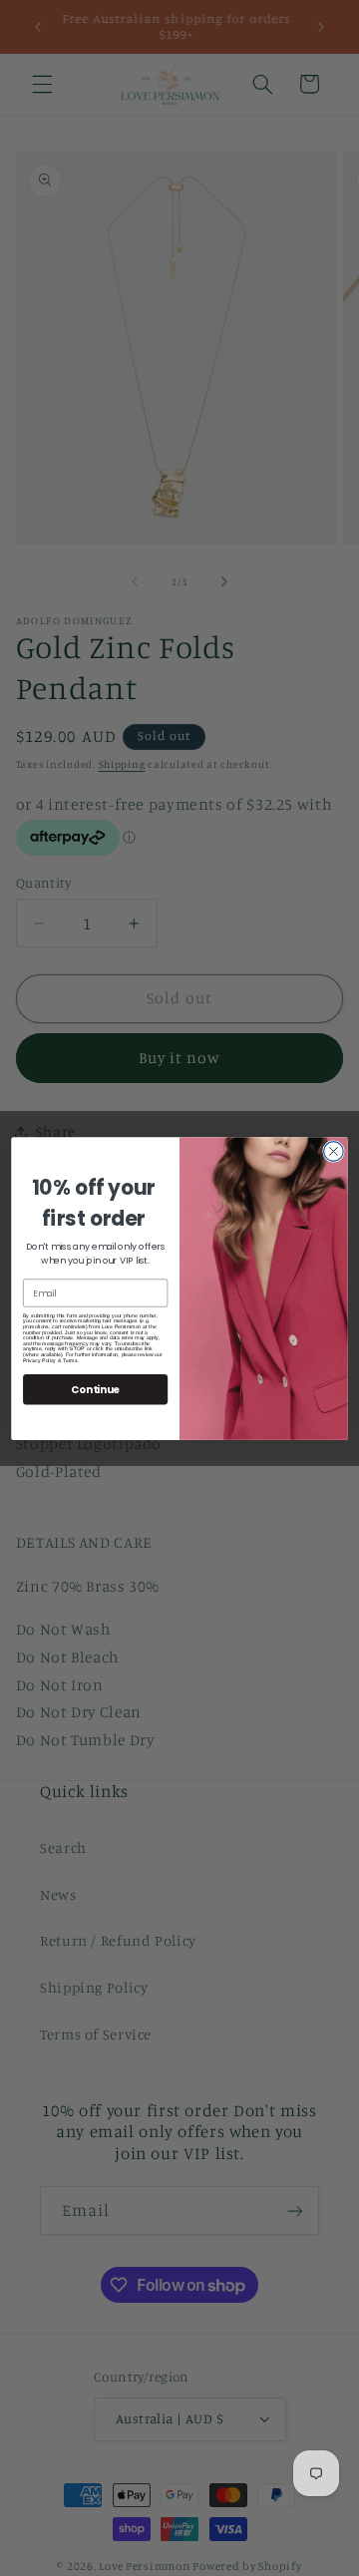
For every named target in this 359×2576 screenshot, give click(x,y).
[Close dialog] (334, 1151)
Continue (95, 1388)
